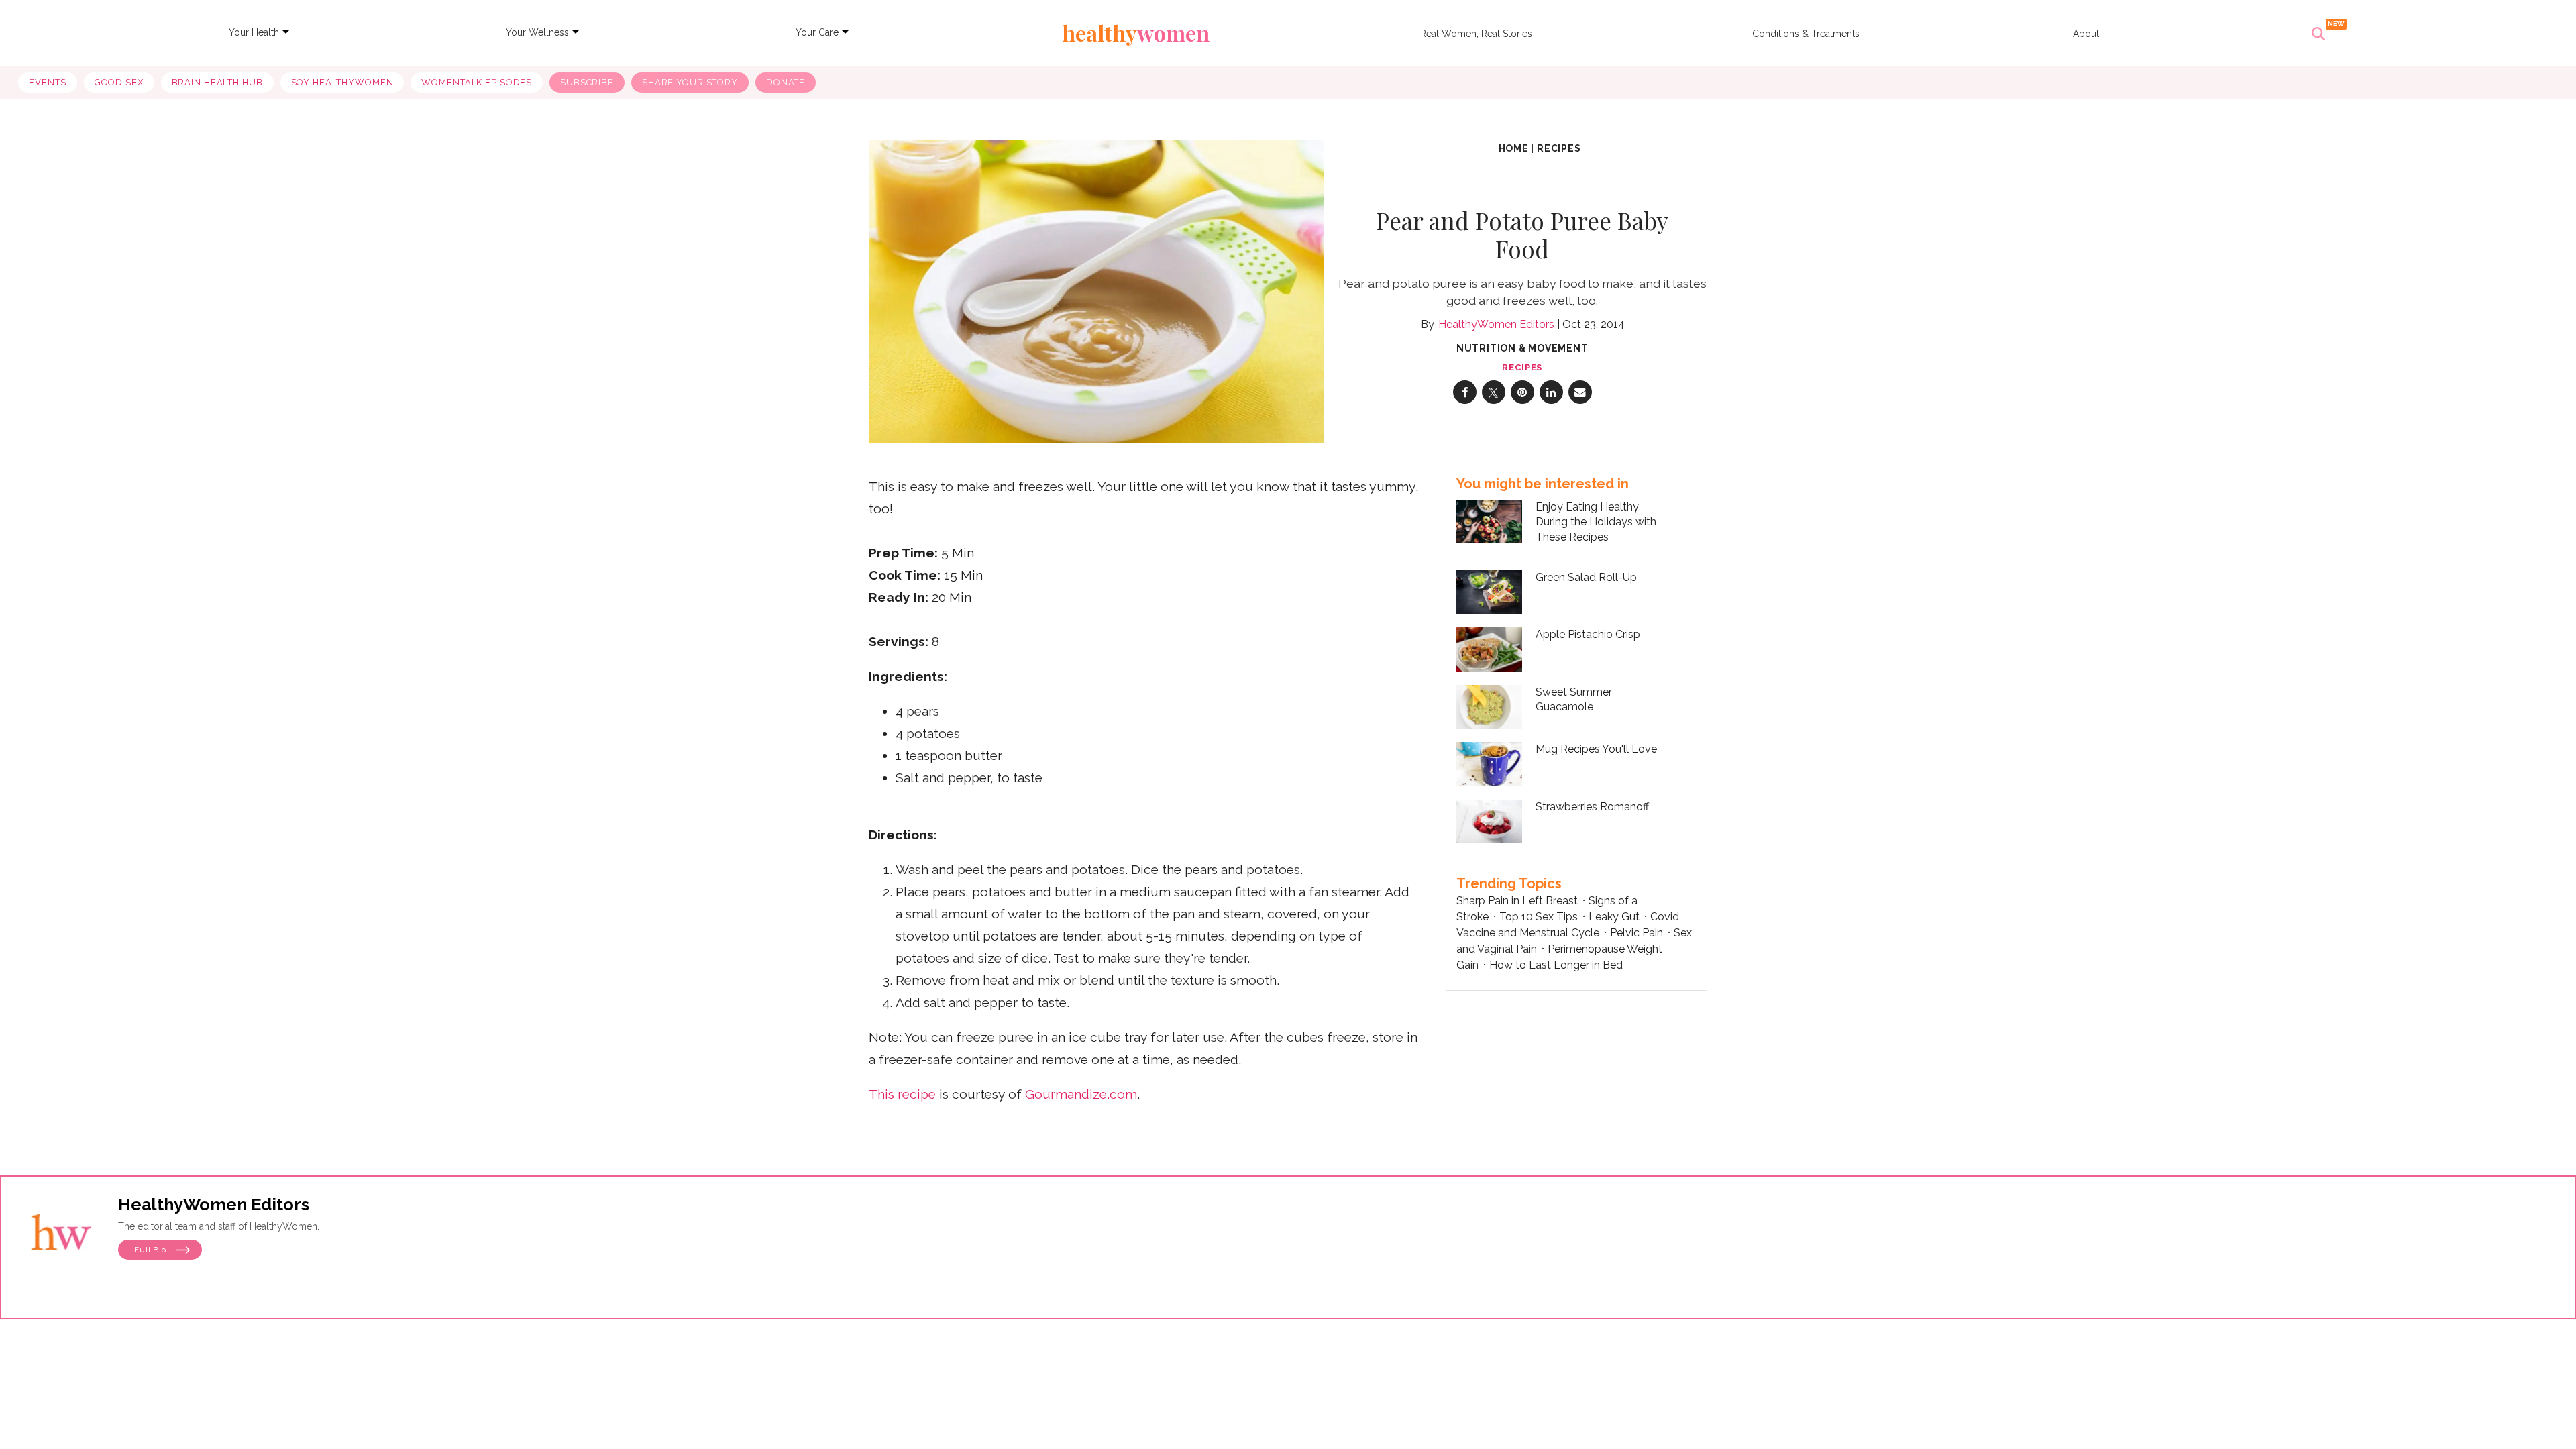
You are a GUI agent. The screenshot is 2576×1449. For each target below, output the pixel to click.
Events (47, 82)
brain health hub (217, 82)
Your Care (817, 32)
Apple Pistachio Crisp (1588, 634)
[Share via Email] (1580, 392)
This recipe (902, 1094)
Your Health (254, 32)
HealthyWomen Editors (1496, 324)
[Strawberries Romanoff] (1489, 822)
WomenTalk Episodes (477, 82)
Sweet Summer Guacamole (1574, 699)
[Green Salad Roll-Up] (1489, 591)
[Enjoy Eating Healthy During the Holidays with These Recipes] (1489, 520)
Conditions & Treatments (1806, 34)
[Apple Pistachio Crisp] (1489, 649)
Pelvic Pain (1636, 933)
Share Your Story (690, 82)
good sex (119, 82)
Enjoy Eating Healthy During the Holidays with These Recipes (1596, 522)
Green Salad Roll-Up (1586, 577)
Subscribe (587, 82)
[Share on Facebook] (1465, 392)
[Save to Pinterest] (1522, 392)
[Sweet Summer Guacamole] (1489, 707)
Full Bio (152, 1250)
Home (1514, 148)
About (2086, 34)
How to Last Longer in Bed (1556, 965)
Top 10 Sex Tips (1539, 917)
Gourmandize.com (1081, 1094)
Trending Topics (1509, 883)
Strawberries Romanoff (1592, 807)
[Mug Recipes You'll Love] (1489, 764)
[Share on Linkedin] (1551, 392)
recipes (1559, 148)
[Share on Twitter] (1494, 392)
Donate (786, 82)
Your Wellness (537, 32)
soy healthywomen (342, 82)
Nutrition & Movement (1522, 348)
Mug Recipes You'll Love (1596, 749)
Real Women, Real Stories (1476, 34)
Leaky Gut (1614, 917)
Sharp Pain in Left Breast (1517, 901)
